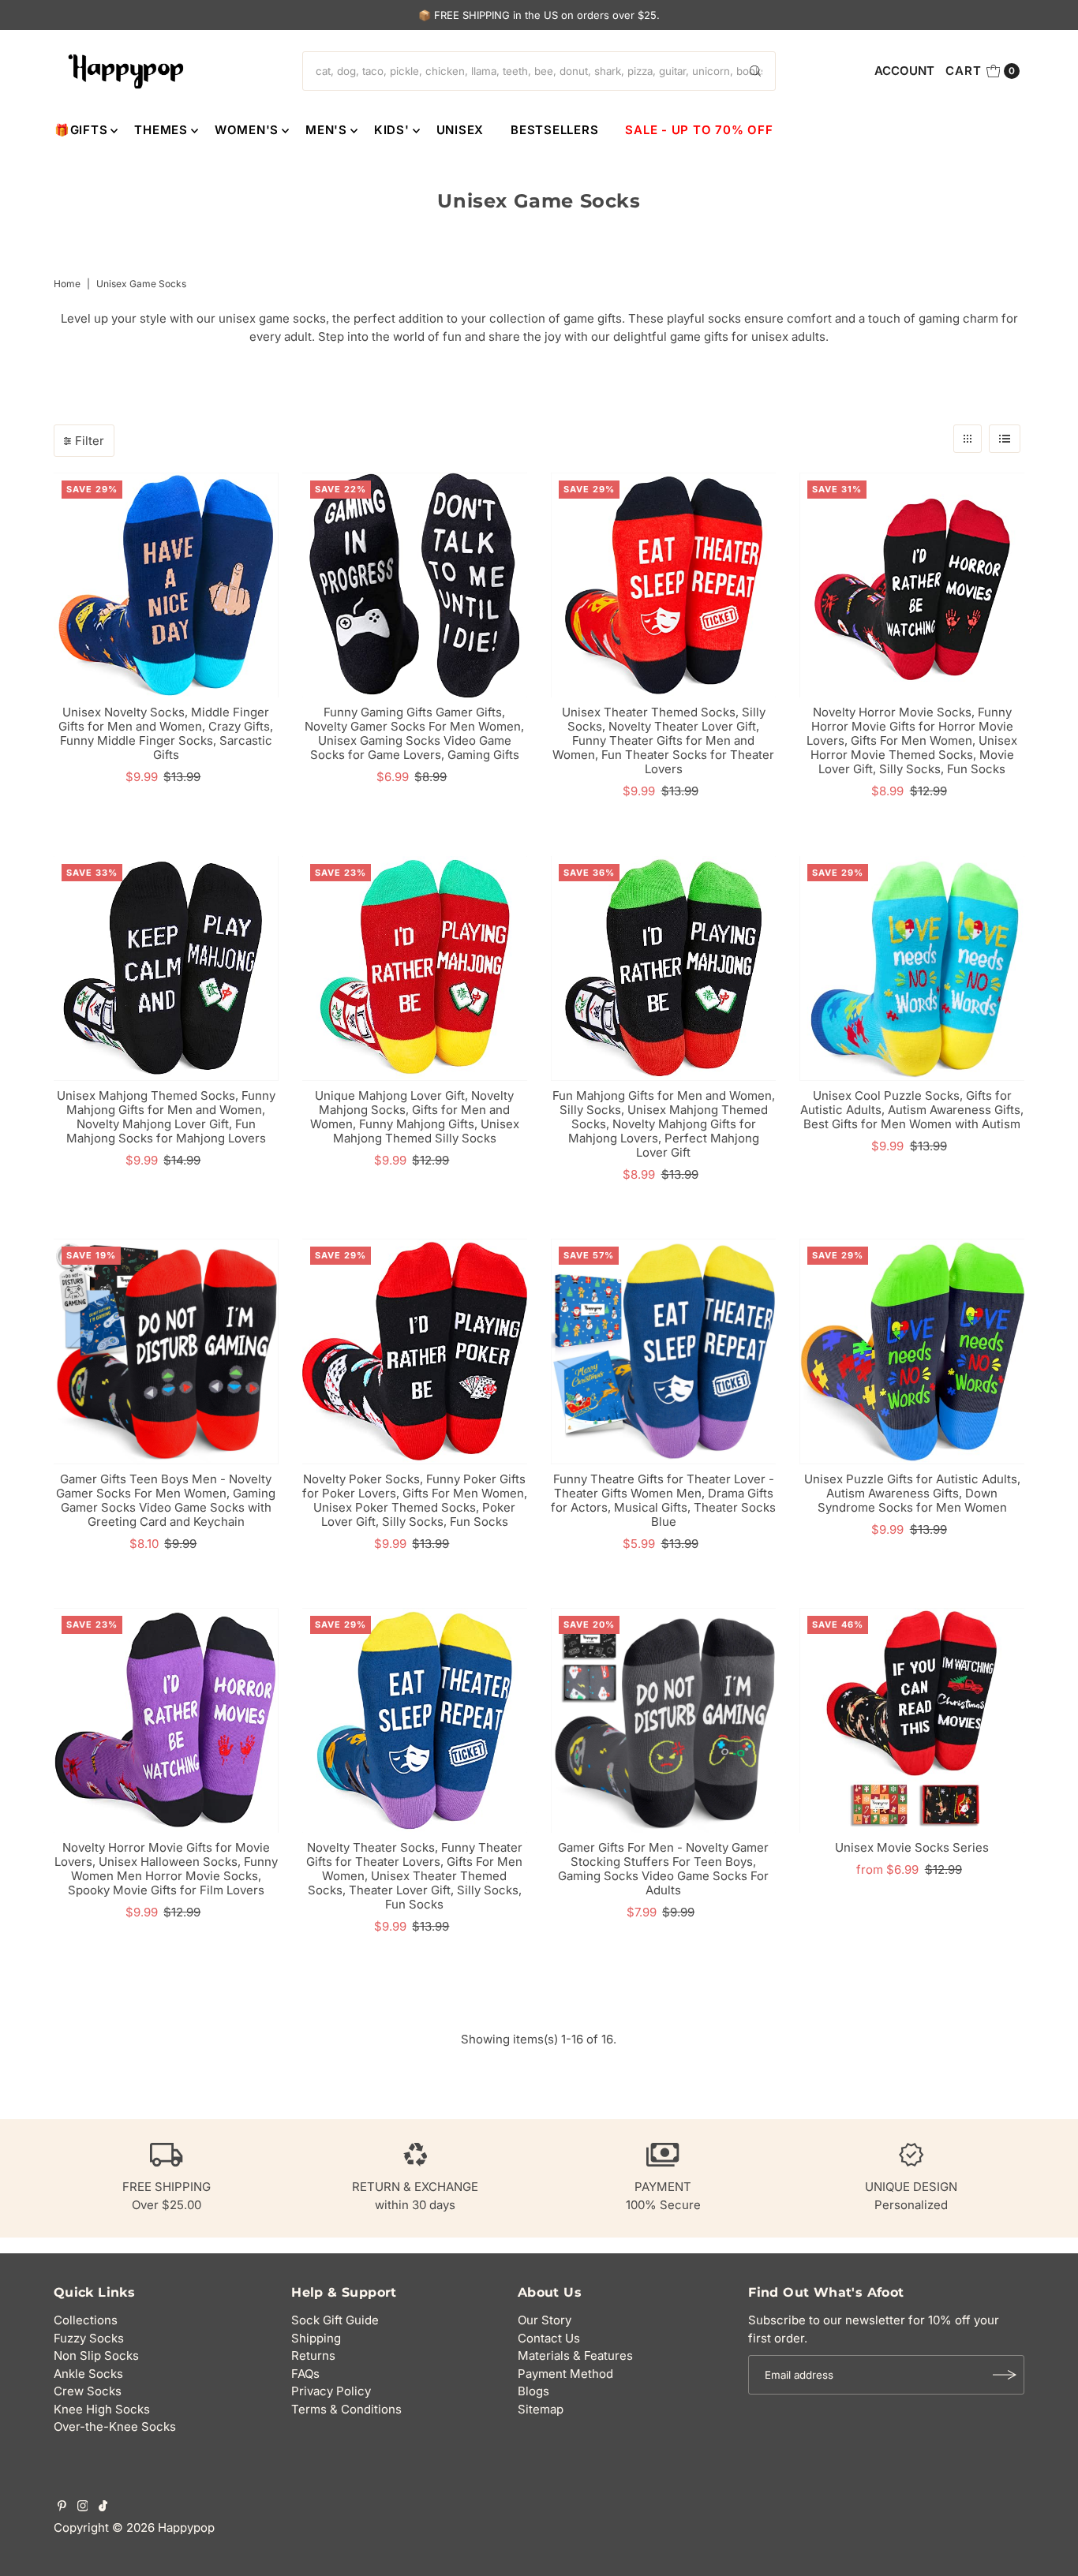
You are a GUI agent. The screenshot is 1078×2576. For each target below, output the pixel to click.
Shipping (316, 2338)
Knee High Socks (102, 2409)
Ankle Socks (88, 2374)
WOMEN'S (247, 130)
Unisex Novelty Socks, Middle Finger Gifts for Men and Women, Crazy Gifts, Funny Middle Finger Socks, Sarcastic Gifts (166, 733)
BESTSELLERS (554, 130)
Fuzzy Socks (89, 2338)
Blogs (533, 2391)
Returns (313, 2355)
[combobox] (539, 71)
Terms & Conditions (346, 2409)
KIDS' (392, 130)
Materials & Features (575, 2355)
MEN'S (326, 130)
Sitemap (541, 2409)
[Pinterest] (62, 2507)
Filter (90, 441)
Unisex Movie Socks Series (912, 1847)
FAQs (305, 2374)
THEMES (161, 130)
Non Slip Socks (96, 2355)
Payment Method (565, 2374)
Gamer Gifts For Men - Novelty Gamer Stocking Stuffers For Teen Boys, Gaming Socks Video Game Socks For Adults (663, 1869)
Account (904, 71)
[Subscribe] (1005, 2375)
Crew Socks (88, 2391)
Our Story (545, 2320)
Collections (86, 2320)
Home (67, 284)
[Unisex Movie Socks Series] (912, 1720)
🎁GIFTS (81, 130)
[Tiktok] (103, 2507)
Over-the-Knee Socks (115, 2426)
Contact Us (549, 2338)
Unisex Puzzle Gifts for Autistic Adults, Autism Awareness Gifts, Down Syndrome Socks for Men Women (912, 1493)
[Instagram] (83, 2507)
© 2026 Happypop (163, 2527)
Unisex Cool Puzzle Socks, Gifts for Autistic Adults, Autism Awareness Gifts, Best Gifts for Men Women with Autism (912, 1110)
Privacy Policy (331, 2391)
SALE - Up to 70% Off (699, 130)
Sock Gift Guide (335, 2320)
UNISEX (460, 130)
